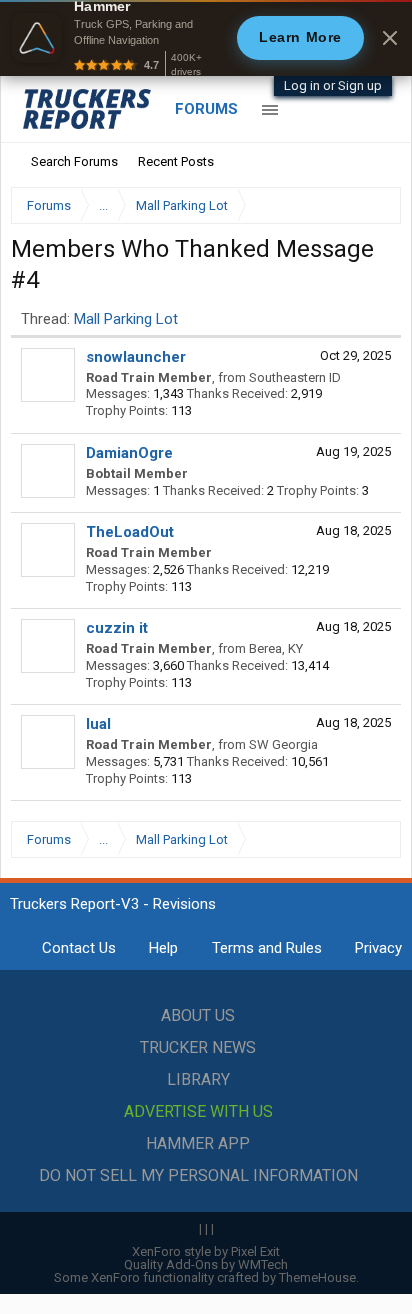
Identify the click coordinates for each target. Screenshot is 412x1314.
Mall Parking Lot (126, 319)
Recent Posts (176, 161)
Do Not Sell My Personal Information (198, 1175)
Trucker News (198, 1047)
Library (198, 1079)
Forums (206, 109)
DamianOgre (129, 453)
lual (98, 724)
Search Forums (74, 161)
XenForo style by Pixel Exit (206, 1251)
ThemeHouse (317, 1277)
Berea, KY (276, 648)
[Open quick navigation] (372, 205)
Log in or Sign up (333, 85)
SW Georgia (283, 744)
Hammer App (198, 1143)
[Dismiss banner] (390, 38)
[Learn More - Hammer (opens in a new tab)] (206, 38)
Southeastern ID (295, 377)
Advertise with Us (198, 1111)
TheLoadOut (130, 532)
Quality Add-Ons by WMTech (206, 1264)
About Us (198, 1015)
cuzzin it (117, 628)
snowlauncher (136, 357)
